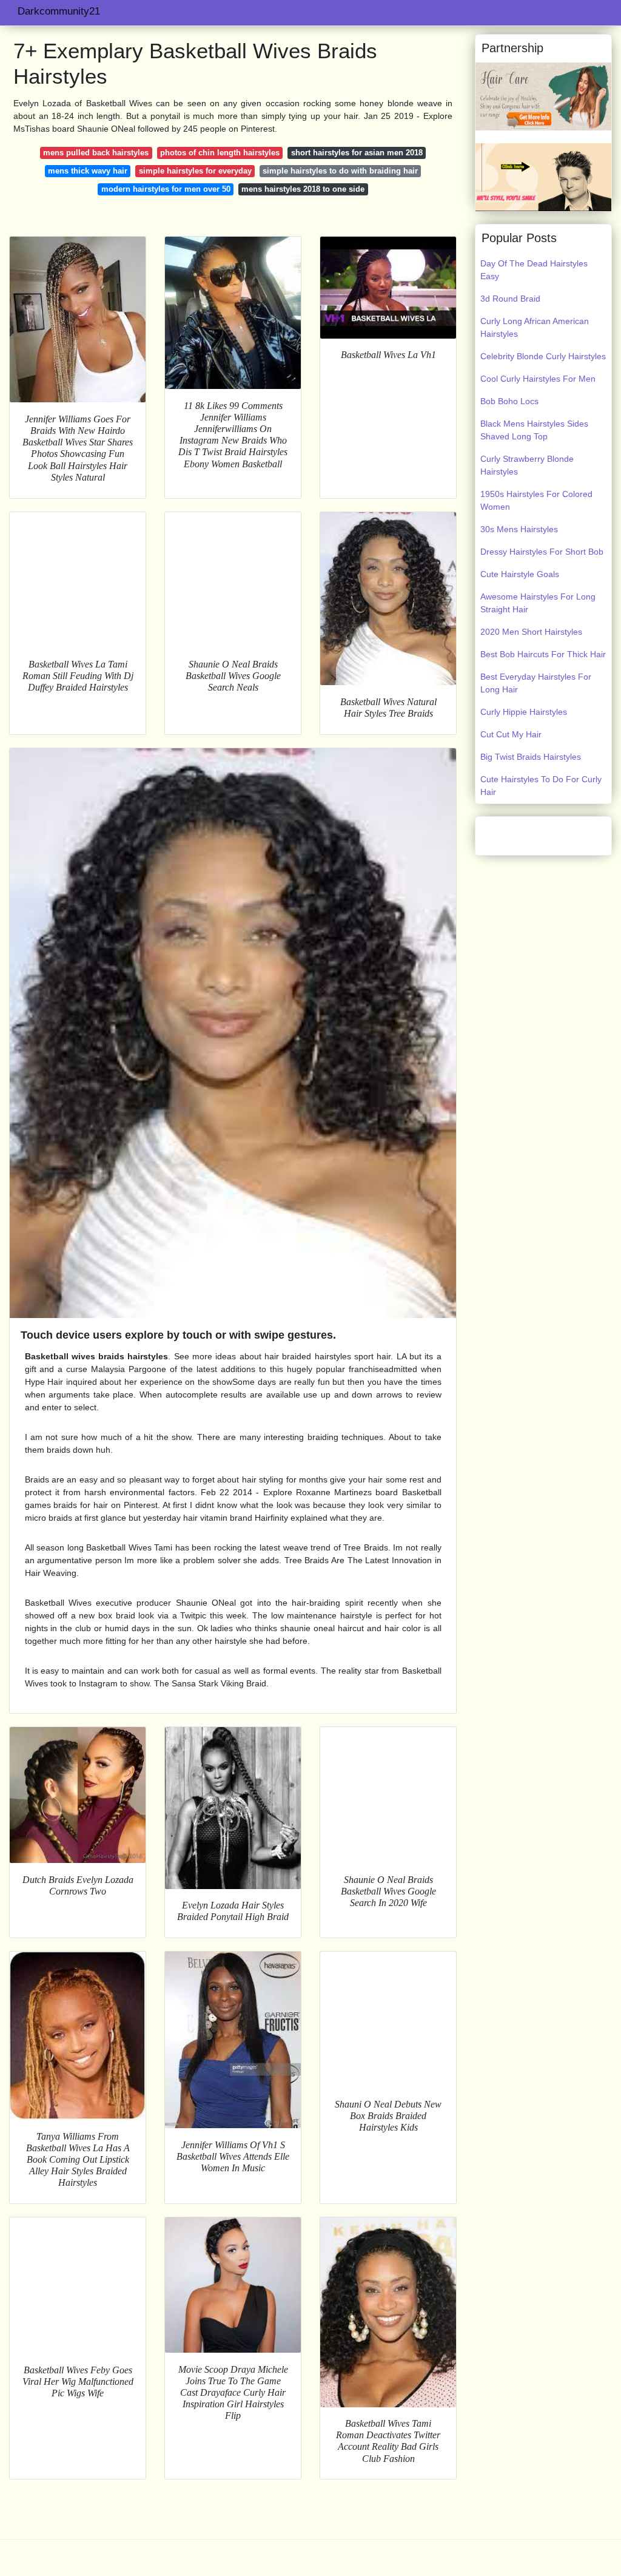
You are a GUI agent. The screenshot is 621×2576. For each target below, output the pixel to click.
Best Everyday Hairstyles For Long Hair (536, 683)
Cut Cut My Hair (511, 734)
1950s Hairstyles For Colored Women (536, 500)
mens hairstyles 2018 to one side (303, 189)
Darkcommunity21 (59, 11)
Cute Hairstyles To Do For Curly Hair (541, 786)
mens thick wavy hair (88, 171)
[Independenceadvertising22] (543, 96)
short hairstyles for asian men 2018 (357, 153)
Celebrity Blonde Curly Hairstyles (543, 356)
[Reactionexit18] (543, 177)
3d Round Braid (510, 299)
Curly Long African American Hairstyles (535, 327)
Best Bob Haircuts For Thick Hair (543, 654)
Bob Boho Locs (509, 401)
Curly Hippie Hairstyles (524, 712)
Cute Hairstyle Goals (520, 574)
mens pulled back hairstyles (96, 153)
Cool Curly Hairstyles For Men (538, 379)
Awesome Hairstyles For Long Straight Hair (538, 603)
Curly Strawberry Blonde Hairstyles (527, 465)
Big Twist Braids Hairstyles (531, 757)
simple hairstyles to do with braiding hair (340, 171)
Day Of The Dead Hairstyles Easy (534, 270)
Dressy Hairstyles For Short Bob (542, 552)
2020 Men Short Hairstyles (531, 632)
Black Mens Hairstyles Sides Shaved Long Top (534, 430)
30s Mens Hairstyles (519, 529)
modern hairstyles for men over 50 (166, 189)
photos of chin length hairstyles (220, 153)
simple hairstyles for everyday (195, 171)
